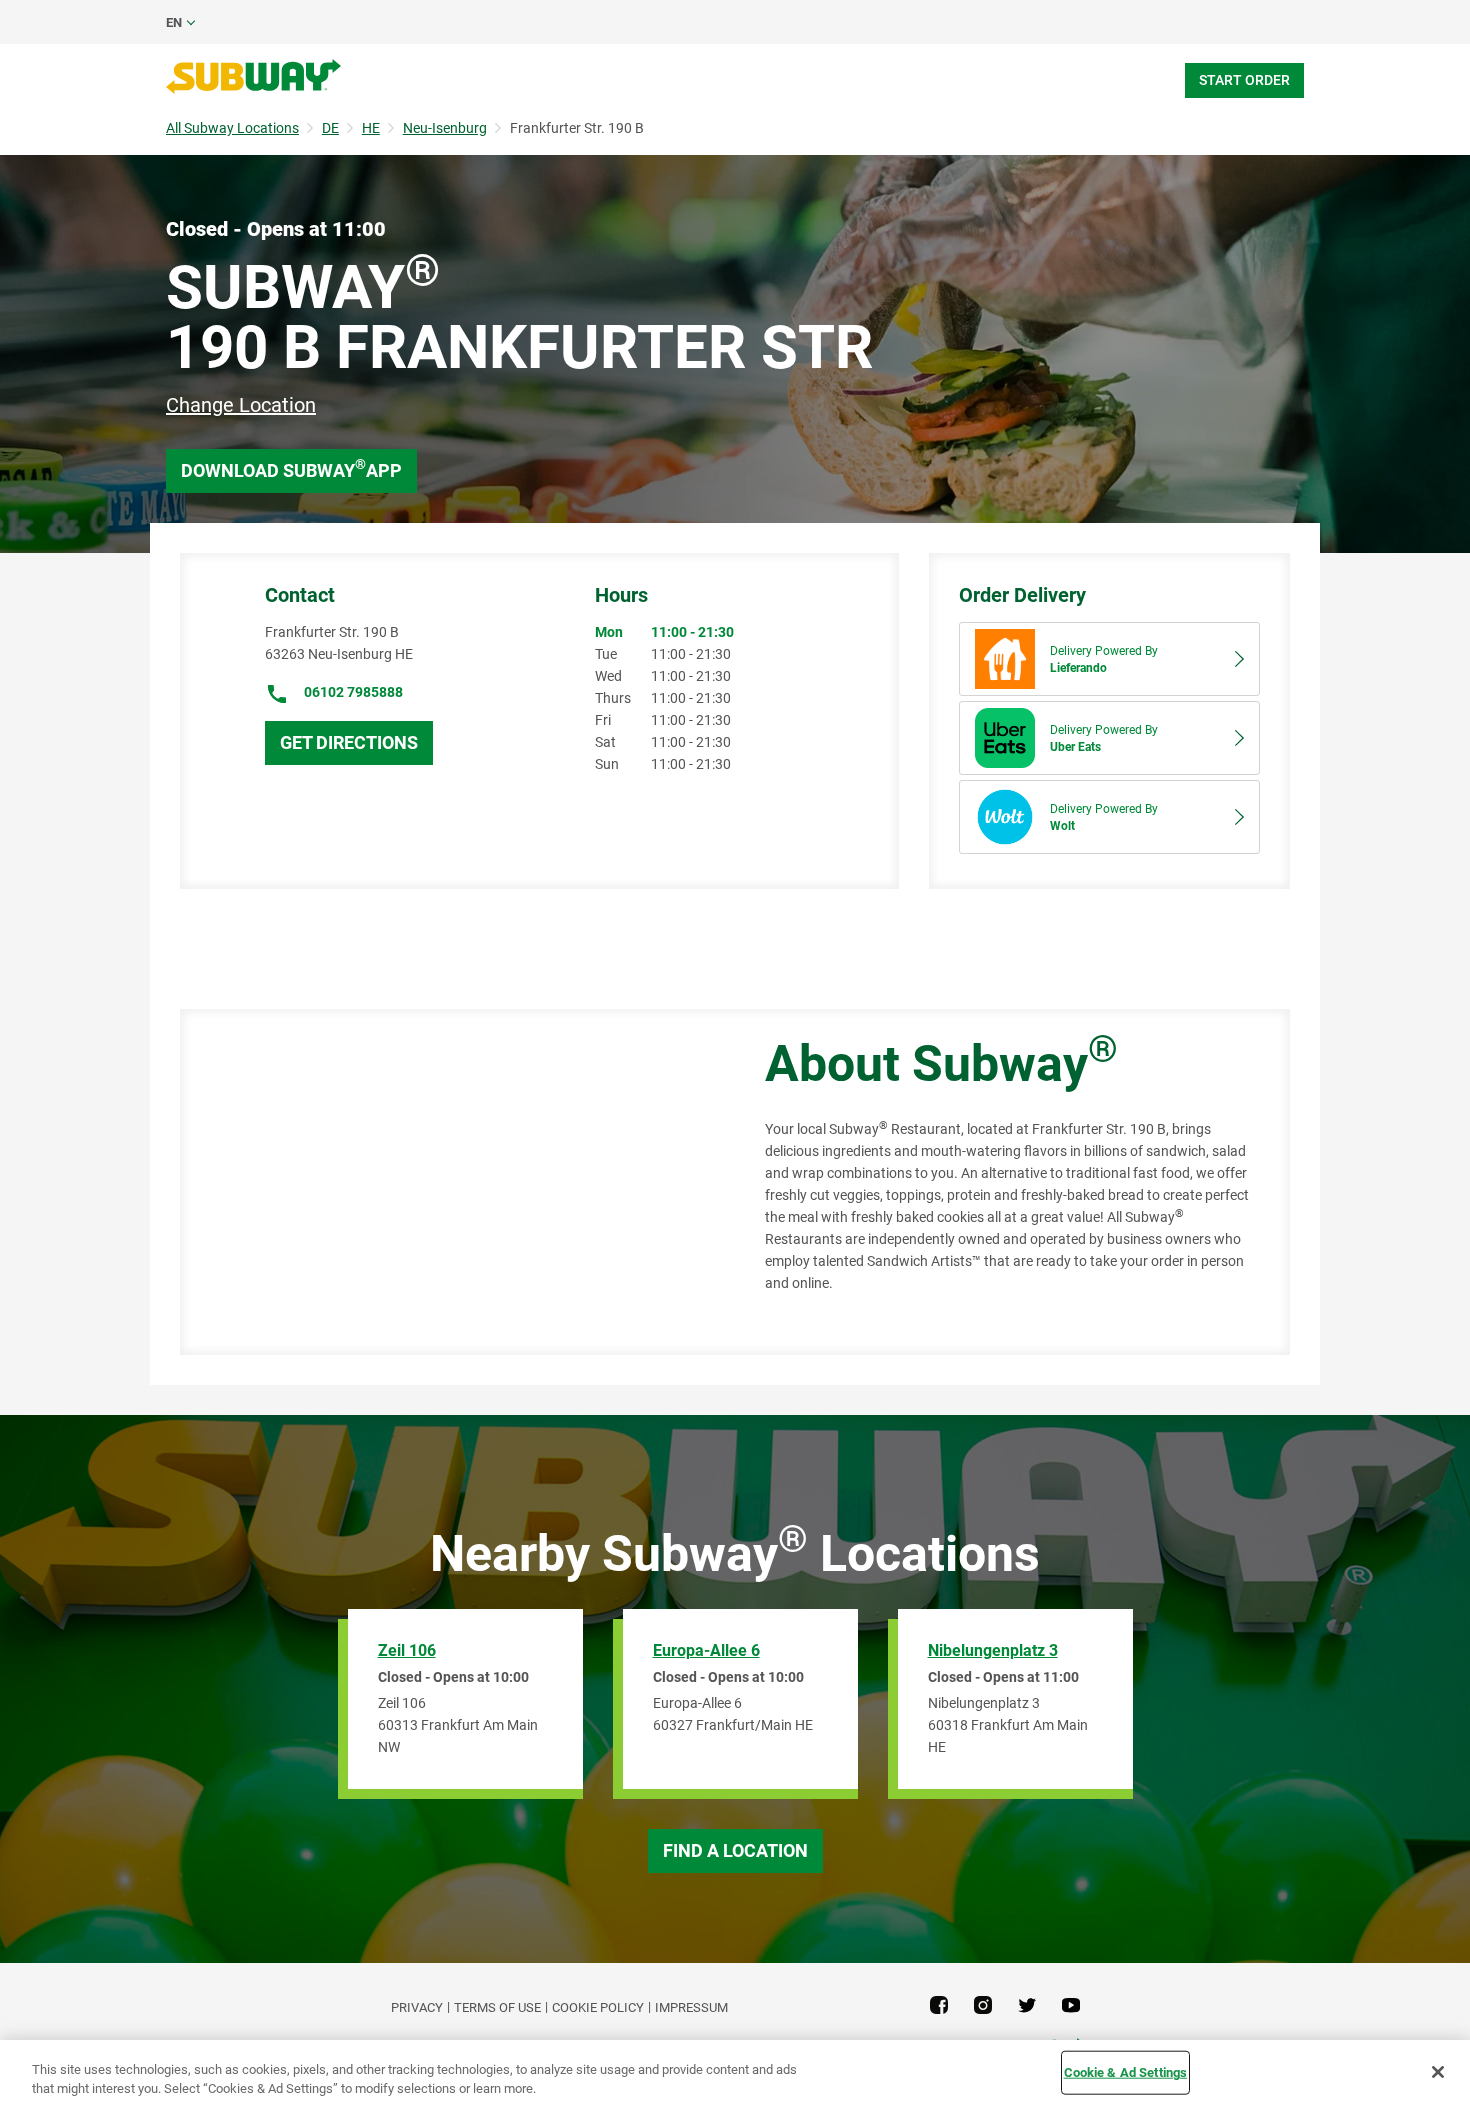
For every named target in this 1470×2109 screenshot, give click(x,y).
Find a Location (735, 1850)
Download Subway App (291, 468)
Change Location (241, 405)
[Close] (1438, 2072)
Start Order (1244, 80)
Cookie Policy (598, 2007)
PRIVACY (417, 2007)
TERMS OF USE (497, 2007)
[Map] (450, 1182)
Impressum (691, 2007)
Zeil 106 (407, 1650)
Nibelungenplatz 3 (993, 1650)
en (174, 22)
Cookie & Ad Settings (1126, 2072)
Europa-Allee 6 (706, 1650)
